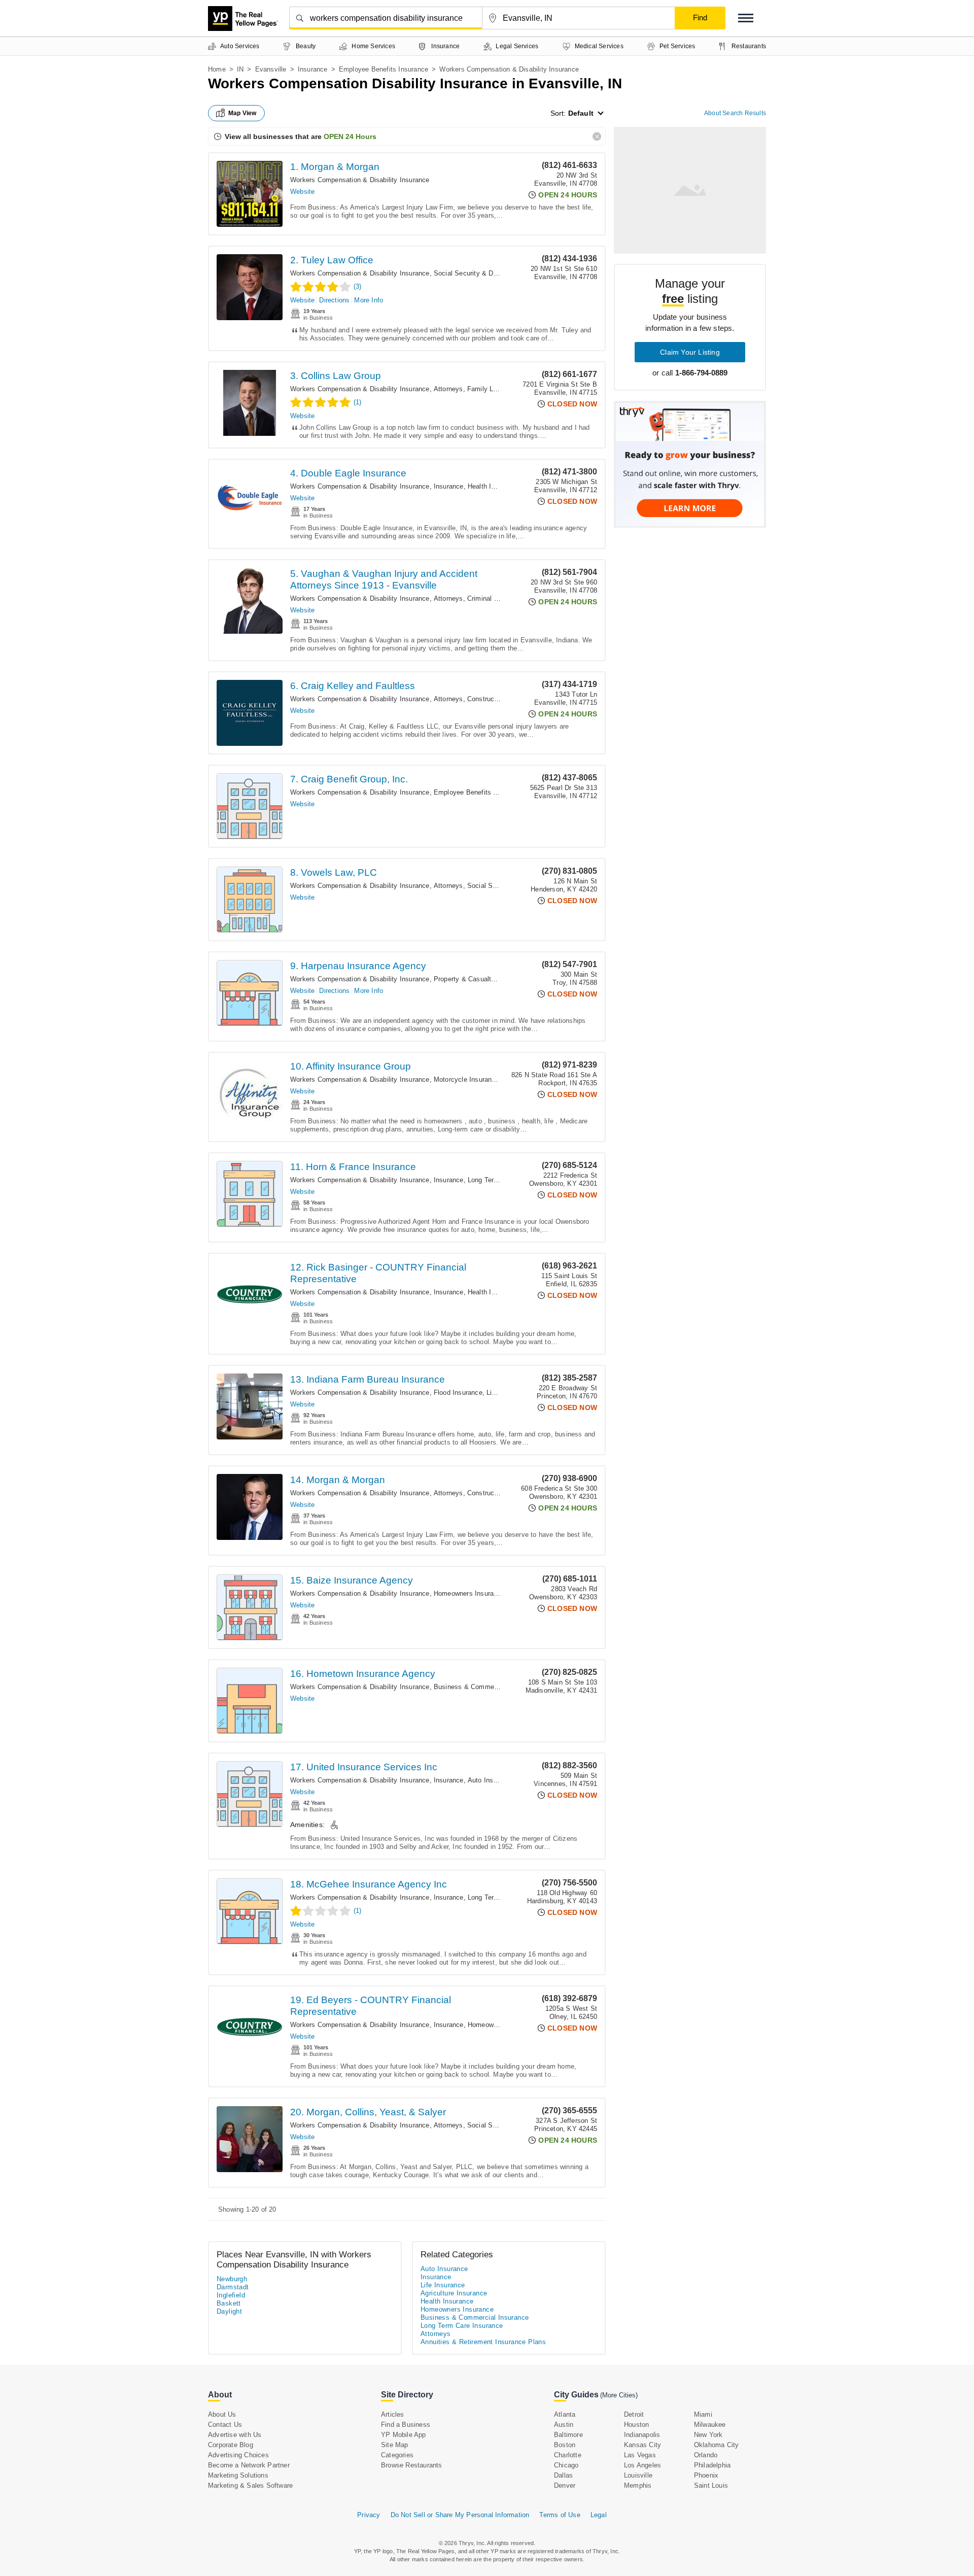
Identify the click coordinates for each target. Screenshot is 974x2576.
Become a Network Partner (249, 2465)
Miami (703, 2414)
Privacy (369, 2515)
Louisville (638, 2475)
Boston (565, 2445)
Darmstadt (233, 2287)
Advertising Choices (238, 2455)
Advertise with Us (235, 2435)
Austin (564, 2425)
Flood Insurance (458, 1393)
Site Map (395, 2445)
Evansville (271, 69)
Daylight (229, 2311)
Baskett (229, 2303)
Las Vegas (640, 2455)
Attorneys (448, 389)
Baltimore (568, 2435)
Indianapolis (642, 2435)
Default (581, 113)
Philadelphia (712, 2465)
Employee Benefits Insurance (384, 69)
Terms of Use (560, 2515)
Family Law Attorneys (500, 389)
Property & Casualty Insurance (480, 979)
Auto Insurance (491, 1780)
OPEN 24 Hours (350, 136)
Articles (393, 2414)
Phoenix (706, 2475)
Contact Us (225, 2425)
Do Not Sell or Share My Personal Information (460, 2515)
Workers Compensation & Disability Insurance (360, 180)
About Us (222, 2414)
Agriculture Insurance (454, 2293)
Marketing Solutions (238, 2475)
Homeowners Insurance (469, 1593)
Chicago (566, 2465)
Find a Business (406, 2425)
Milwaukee (710, 2425)
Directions (334, 300)
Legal (599, 2515)
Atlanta (565, 2414)
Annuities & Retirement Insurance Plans (483, 2342)
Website (302, 192)
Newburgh (232, 2279)
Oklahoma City (717, 2445)
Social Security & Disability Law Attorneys (498, 273)
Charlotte (568, 2455)
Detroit (634, 2414)
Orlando (706, 2455)
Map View (242, 113)
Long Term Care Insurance (462, 2326)
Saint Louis (711, 2485)
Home (217, 69)
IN (240, 69)
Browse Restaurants (412, 2465)
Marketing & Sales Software (250, 2485)
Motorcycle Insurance (466, 1079)
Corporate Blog (231, 2445)
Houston (636, 2425)
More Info (369, 300)
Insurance (313, 69)
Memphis (638, 2485)
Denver (565, 2485)
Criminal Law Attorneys (502, 598)
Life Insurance (443, 2285)
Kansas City (642, 2445)
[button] (746, 18)
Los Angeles (642, 2465)
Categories (397, 2455)
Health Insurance (493, 486)
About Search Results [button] (735, 113)
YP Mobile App (404, 2435)
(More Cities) (619, 2395)
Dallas (563, 2475)
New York (708, 2435)
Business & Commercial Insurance (486, 1687)
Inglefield (231, 2295)
